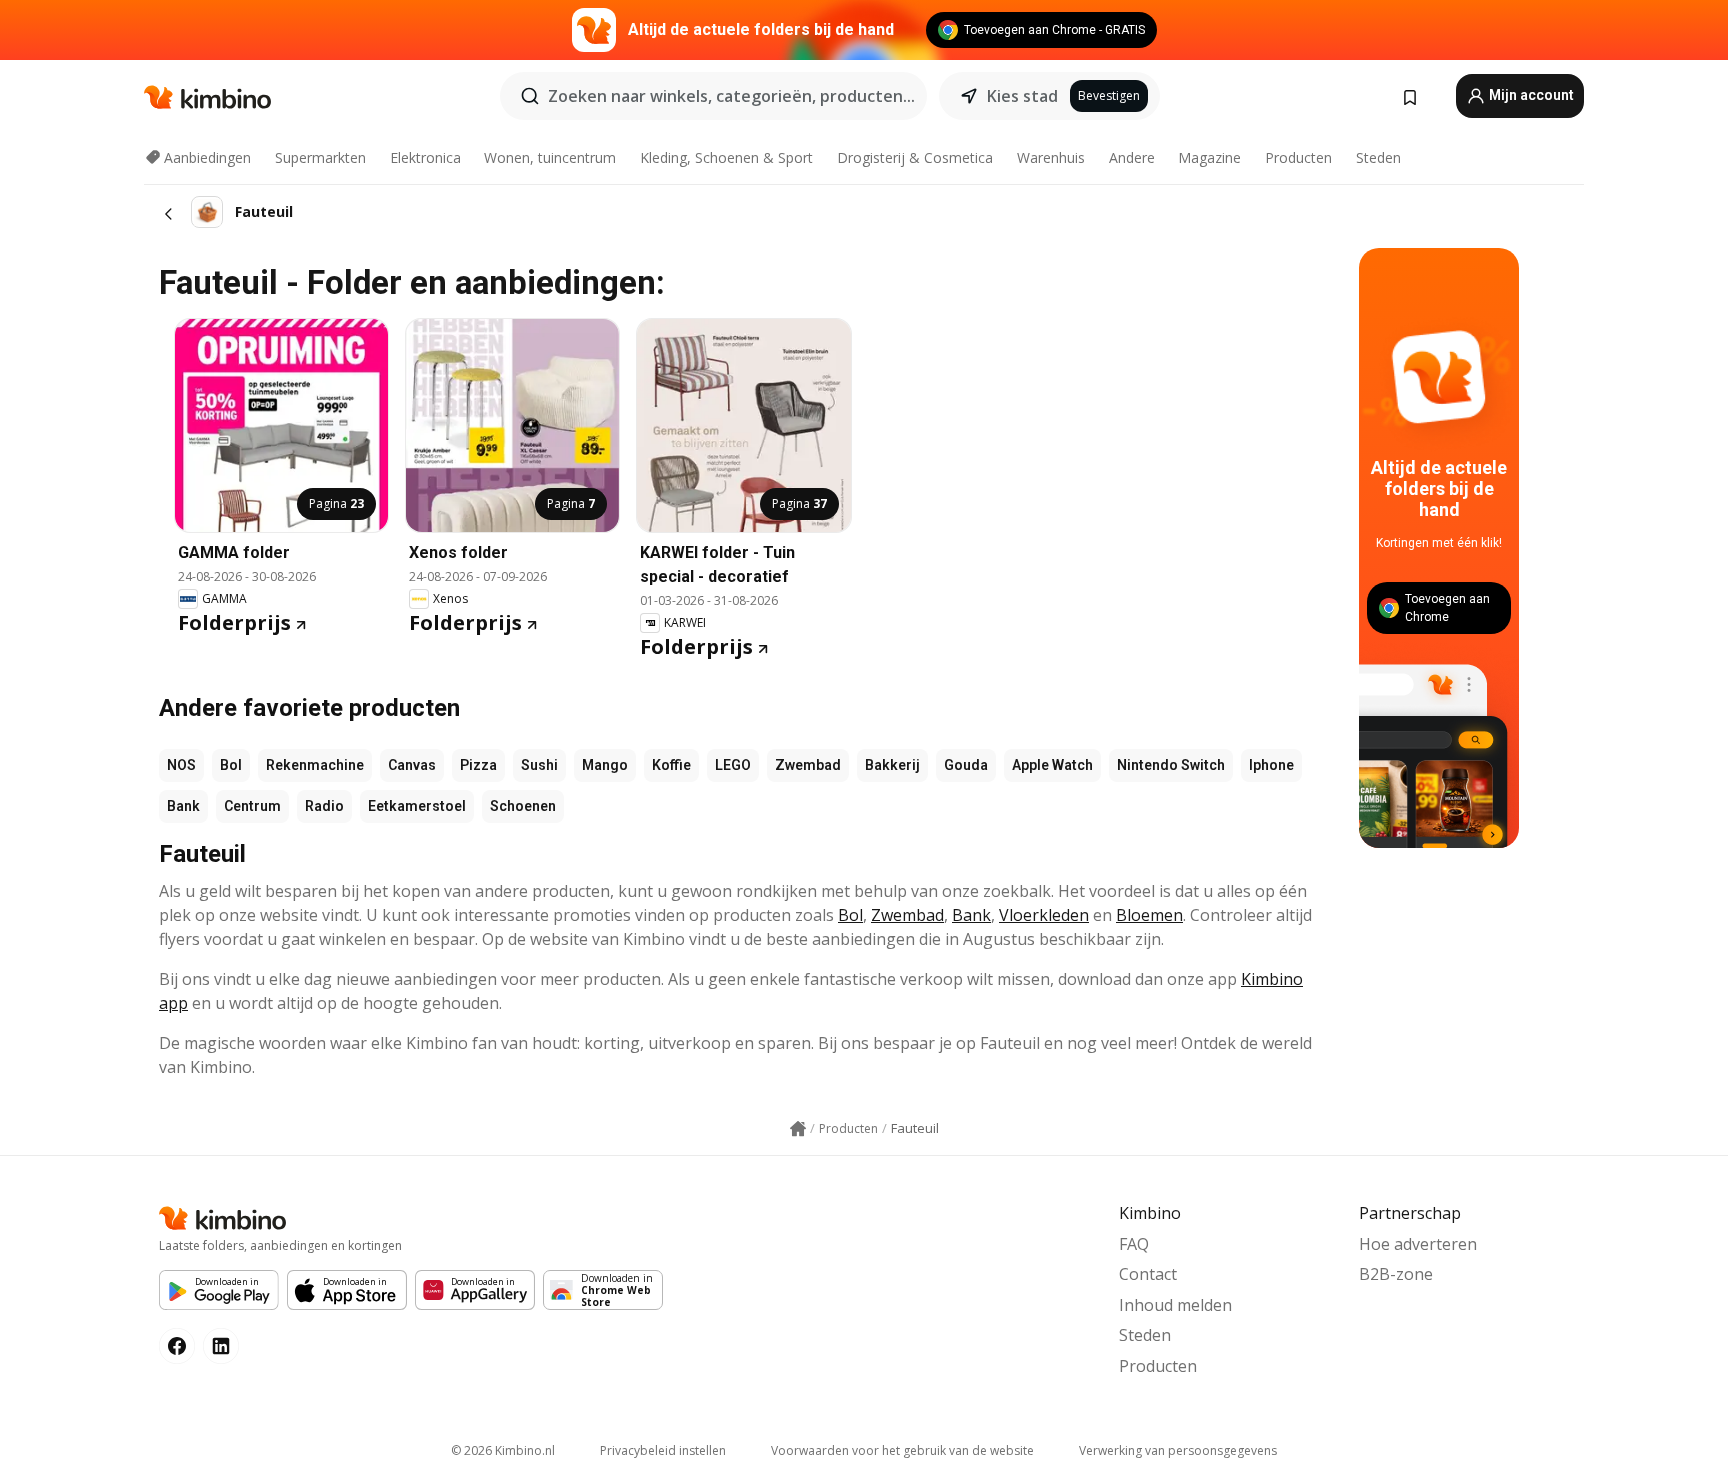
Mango (605, 765)
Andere (1132, 157)
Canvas (412, 765)
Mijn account (1530, 95)
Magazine (1209, 157)
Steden (1378, 157)
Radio (324, 806)
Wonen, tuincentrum (550, 157)
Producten (1298, 157)
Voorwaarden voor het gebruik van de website (902, 1450)
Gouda (966, 765)
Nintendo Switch (1171, 765)
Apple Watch (1052, 765)
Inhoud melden (1175, 1305)
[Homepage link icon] (798, 1129)
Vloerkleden (1044, 915)
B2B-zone (1396, 1274)
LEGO (733, 765)
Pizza (478, 765)
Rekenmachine (315, 765)
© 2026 (503, 1450)
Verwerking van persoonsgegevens (1178, 1450)
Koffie (671, 765)
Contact (1148, 1274)
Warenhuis (1051, 157)
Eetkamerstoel (417, 806)
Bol (231, 765)
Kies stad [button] (1022, 96)
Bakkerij (892, 765)
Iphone (1271, 765)
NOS (181, 765)
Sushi (539, 765)
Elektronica (425, 157)
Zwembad (808, 765)
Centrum (252, 806)
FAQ (1134, 1244)
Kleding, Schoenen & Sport (726, 157)
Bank (183, 806)
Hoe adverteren (1418, 1244)
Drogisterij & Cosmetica (915, 157)
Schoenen (523, 806)
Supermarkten (320, 157)
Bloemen (1149, 915)
